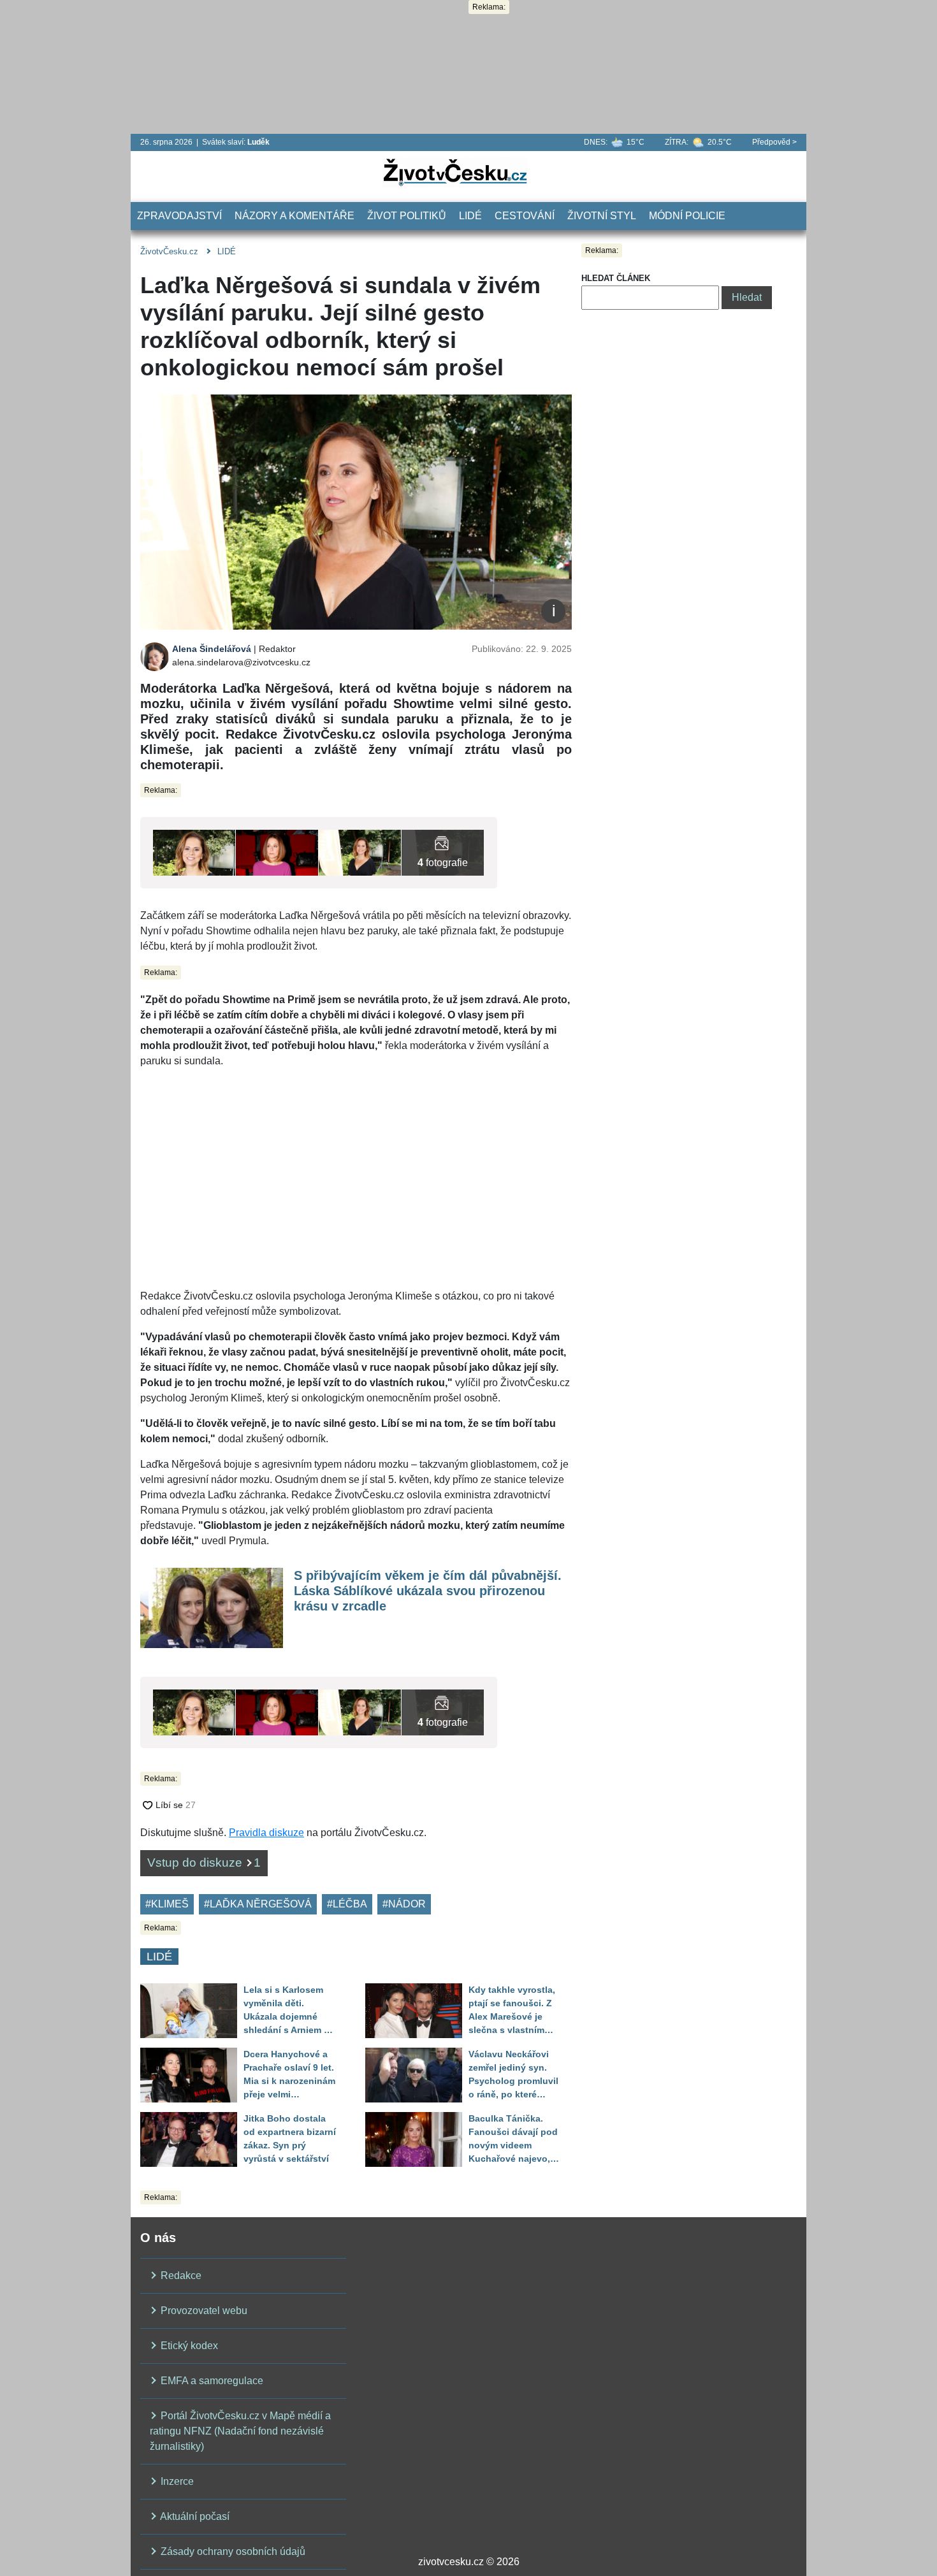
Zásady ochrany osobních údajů (232, 2551)
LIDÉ (470, 216)
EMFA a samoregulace (211, 2381)
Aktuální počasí (194, 2516)
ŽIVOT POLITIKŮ (407, 216)
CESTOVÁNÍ (525, 216)
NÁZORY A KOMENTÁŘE (294, 216)
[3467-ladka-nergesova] (277, 852)
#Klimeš (167, 1904)
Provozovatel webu (203, 2311)
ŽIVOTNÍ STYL (602, 216)
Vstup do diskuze (204, 1863)
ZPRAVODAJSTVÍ (179, 216)
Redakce (180, 2276)
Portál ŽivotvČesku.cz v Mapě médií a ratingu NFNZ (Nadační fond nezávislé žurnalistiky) (240, 2431)
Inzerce (176, 2481)
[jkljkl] (194, 852)
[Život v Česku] (455, 172)
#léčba (347, 1904)
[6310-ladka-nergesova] (443, 852)
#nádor (404, 1904)
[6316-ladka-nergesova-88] (360, 852)
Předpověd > (774, 142)
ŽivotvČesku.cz (169, 251)
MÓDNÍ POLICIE (687, 216)
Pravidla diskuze (266, 1833)
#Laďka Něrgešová (258, 1904)
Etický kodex (188, 2346)
